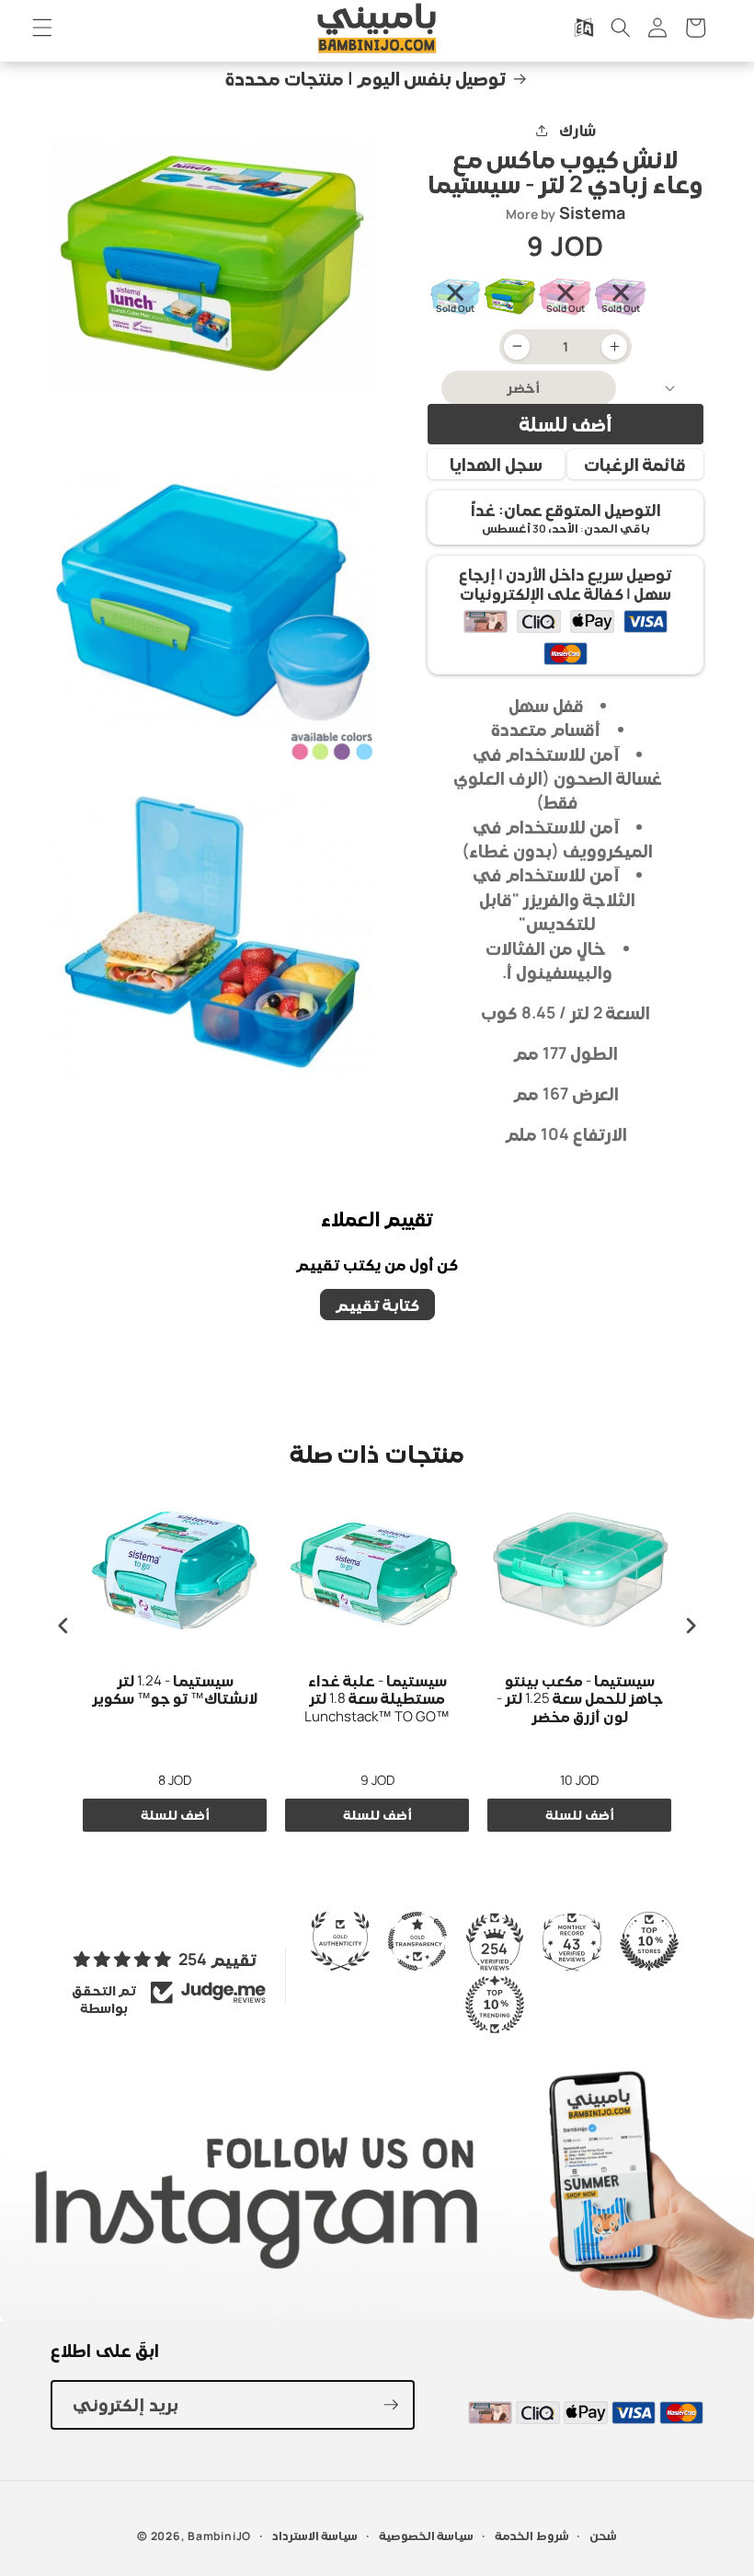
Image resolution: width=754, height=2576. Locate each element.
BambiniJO (219, 2536)
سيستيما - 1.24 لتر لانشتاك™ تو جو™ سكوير (175, 1690)
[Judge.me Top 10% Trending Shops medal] (495, 2005)
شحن (603, 2536)
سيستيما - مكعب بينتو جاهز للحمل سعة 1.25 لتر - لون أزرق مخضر (580, 1699)
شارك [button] (577, 130)
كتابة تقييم (377, 1305)
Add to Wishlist (636, 464)
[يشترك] (391, 2405)
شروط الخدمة (532, 2536)
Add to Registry (496, 464)
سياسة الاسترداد (315, 2536)
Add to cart (175, 1815)
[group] (455, 297)
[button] (42, 28)
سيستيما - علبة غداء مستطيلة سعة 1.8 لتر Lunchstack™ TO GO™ (377, 1699)
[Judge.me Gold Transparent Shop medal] (417, 1941)
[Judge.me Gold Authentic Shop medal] (340, 1941)
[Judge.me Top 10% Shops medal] (649, 1941)
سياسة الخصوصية (427, 2536)
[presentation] (63, 1625)
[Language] (583, 28)
